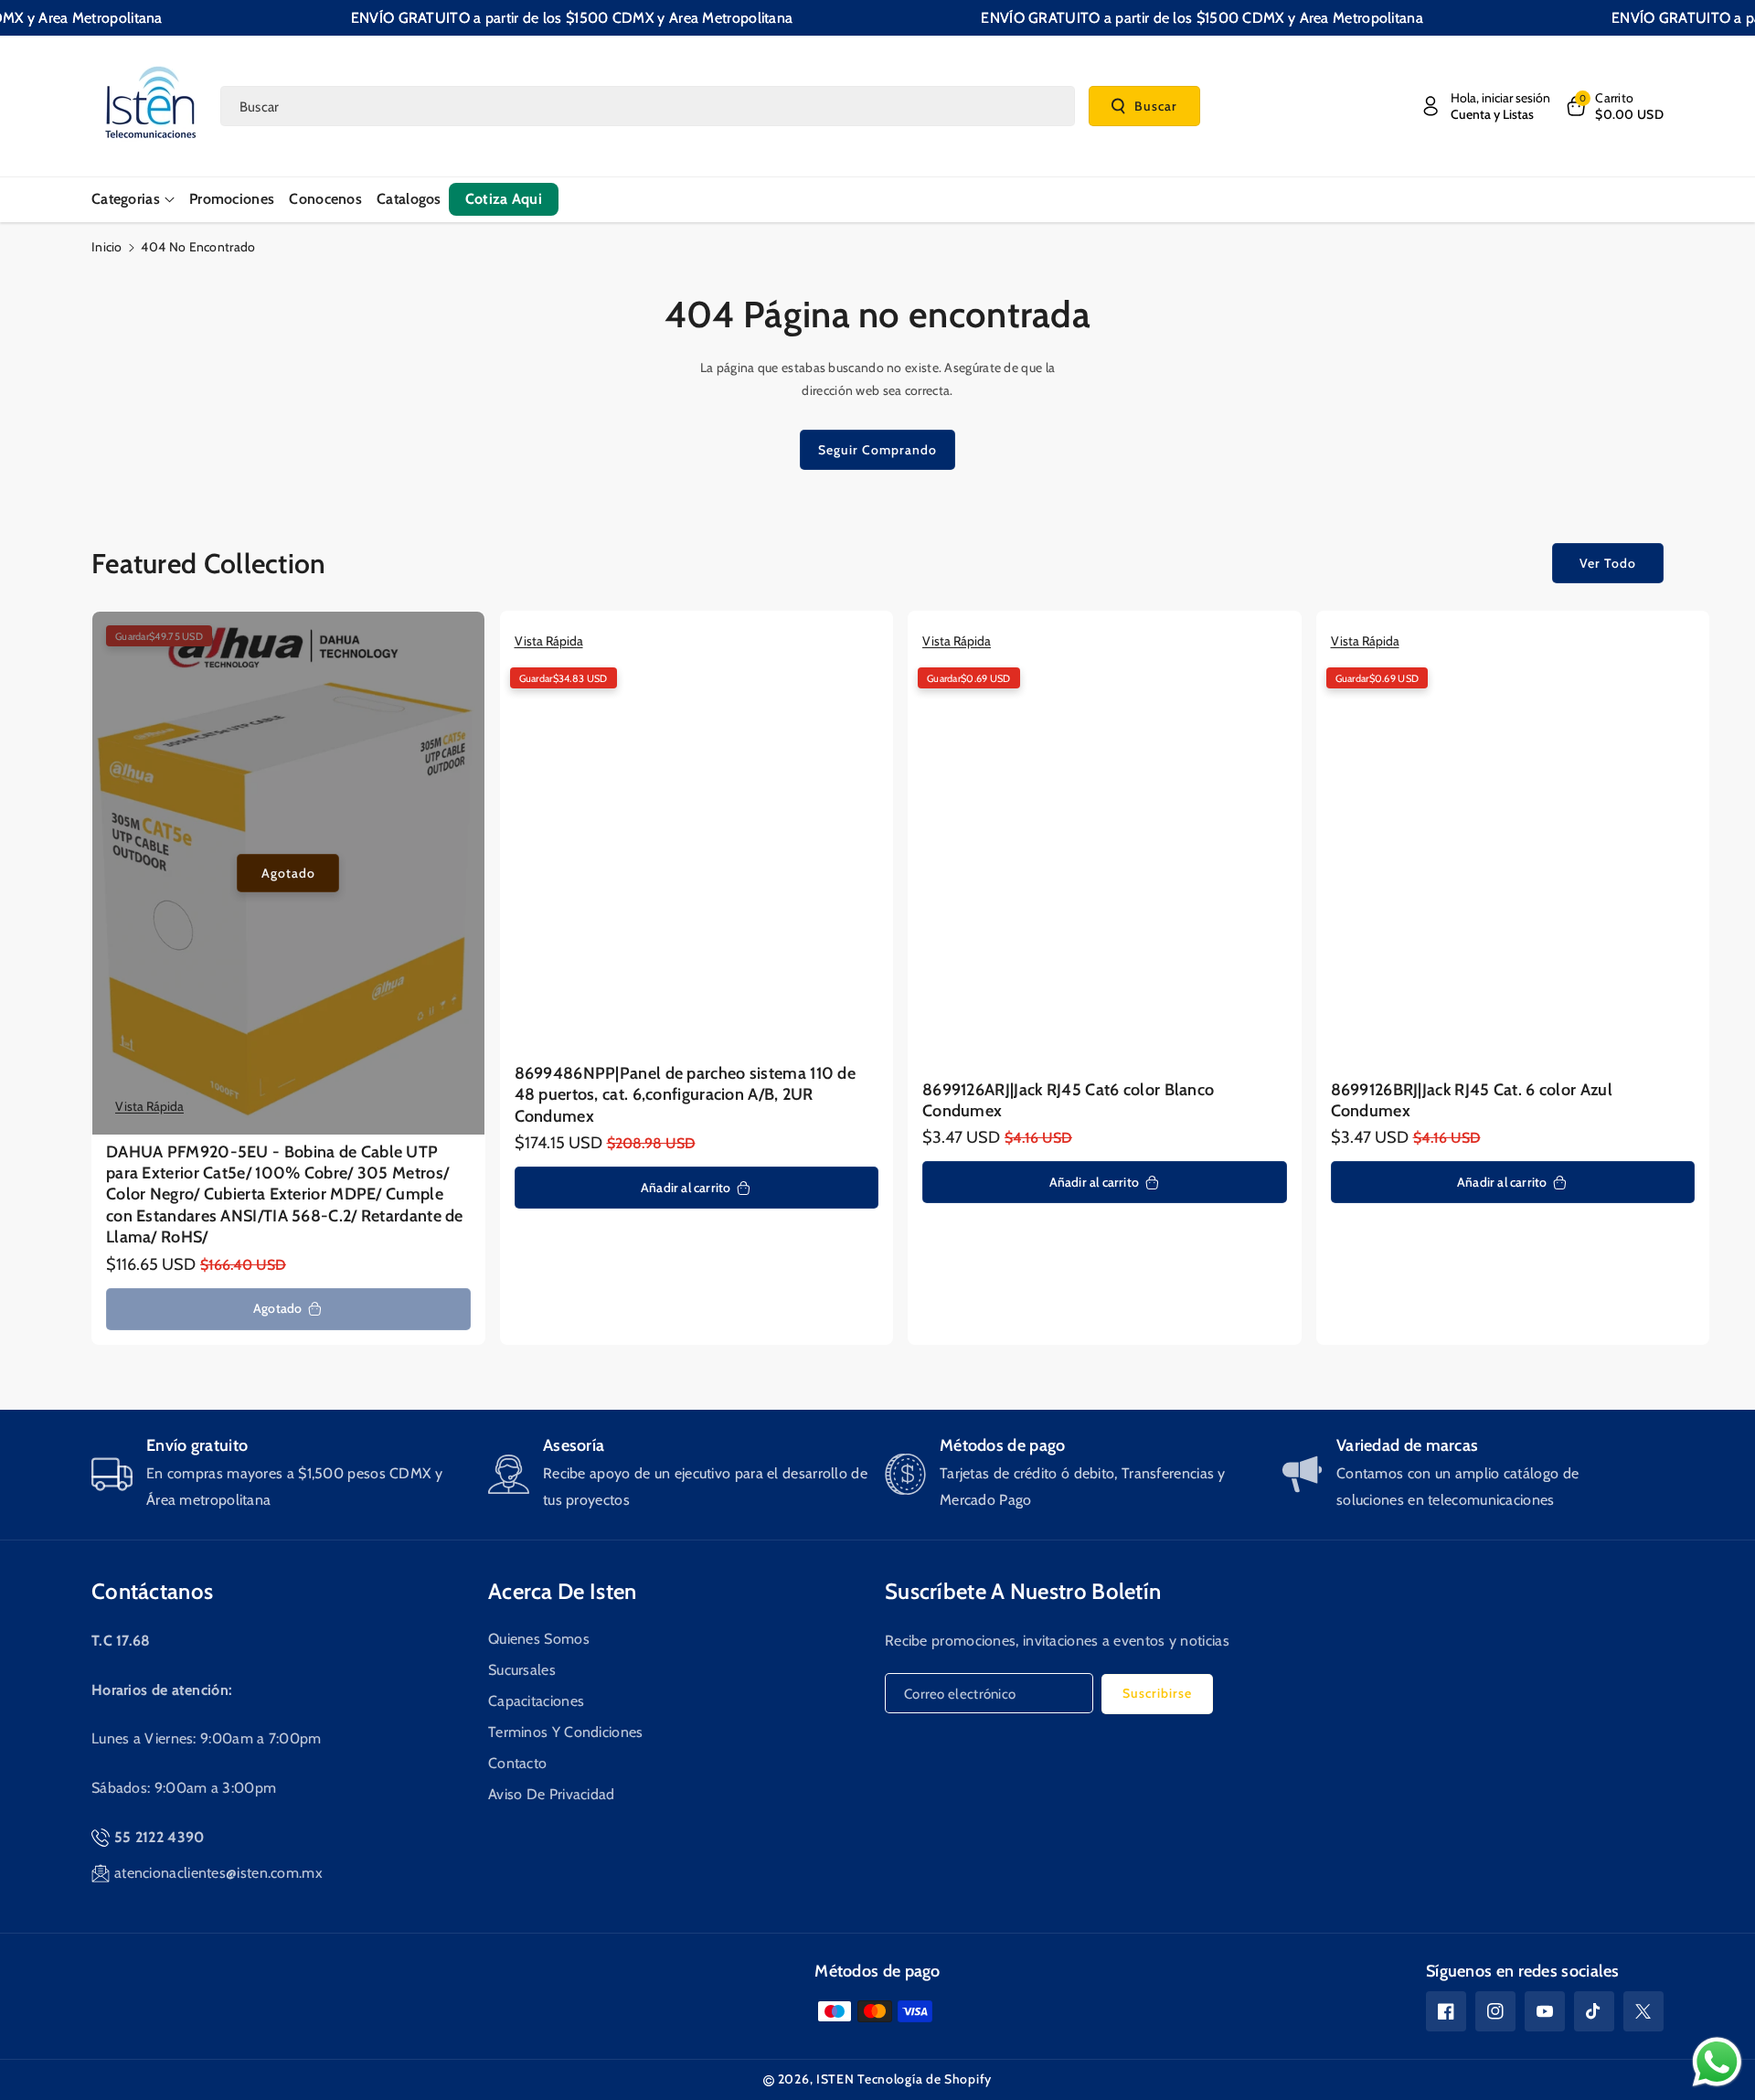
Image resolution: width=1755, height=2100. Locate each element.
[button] (1614, 106)
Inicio (107, 247)
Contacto (517, 1763)
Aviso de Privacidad (552, 1794)
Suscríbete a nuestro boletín (1023, 1591)
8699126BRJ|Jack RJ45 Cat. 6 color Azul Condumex (1472, 1100)
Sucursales (522, 1670)
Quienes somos (539, 1639)
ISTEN (835, 2079)
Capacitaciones (536, 1701)
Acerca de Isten (563, 1591)
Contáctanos (152, 1591)
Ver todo (1608, 563)
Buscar (1156, 105)
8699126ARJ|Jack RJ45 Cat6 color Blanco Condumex (1068, 1100)
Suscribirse (1157, 1693)
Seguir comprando (877, 450)
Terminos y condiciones (566, 1732)
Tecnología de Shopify (925, 2079)
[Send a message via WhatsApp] (1717, 2062)
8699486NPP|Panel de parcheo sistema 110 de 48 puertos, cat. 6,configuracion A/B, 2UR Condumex (686, 1095)
